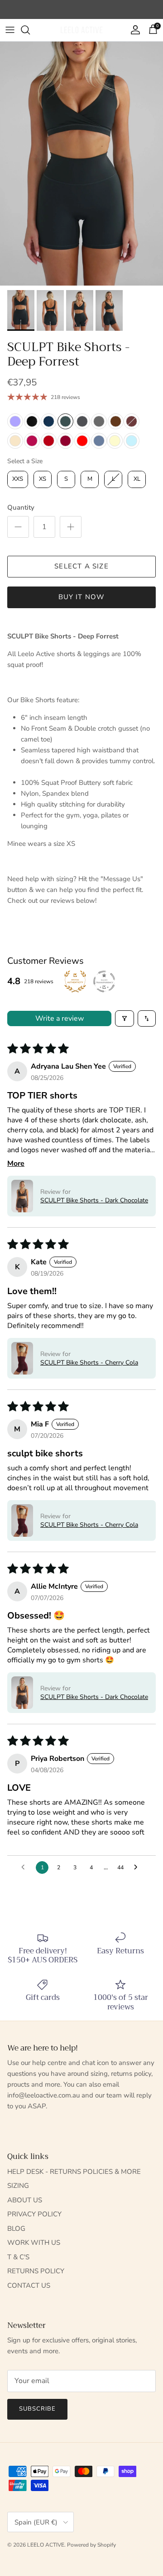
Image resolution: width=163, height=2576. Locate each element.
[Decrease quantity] (18, 527)
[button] (22, 1196)
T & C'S (18, 2257)
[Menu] (10, 30)
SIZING (18, 2186)
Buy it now (82, 597)
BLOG (16, 2229)
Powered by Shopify (91, 2545)
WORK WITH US (34, 2243)
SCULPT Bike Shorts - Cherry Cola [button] (89, 1363)
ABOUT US (25, 2200)
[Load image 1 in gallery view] (81, 164)
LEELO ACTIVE (46, 2545)
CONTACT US (29, 2285)
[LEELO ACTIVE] (81, 30)
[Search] (30, 30)
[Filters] (125, 1018)
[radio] (15, 421)
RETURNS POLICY (36, 2271)
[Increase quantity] (71, 527)
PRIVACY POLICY (34, 2214)
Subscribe (37, 2409)
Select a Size (25, 461)
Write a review (60, 1018)
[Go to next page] (138, 1867)
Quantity (21, 507)
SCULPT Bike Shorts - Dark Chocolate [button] (94, 1200)
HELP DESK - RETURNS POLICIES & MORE (74, 2172)
